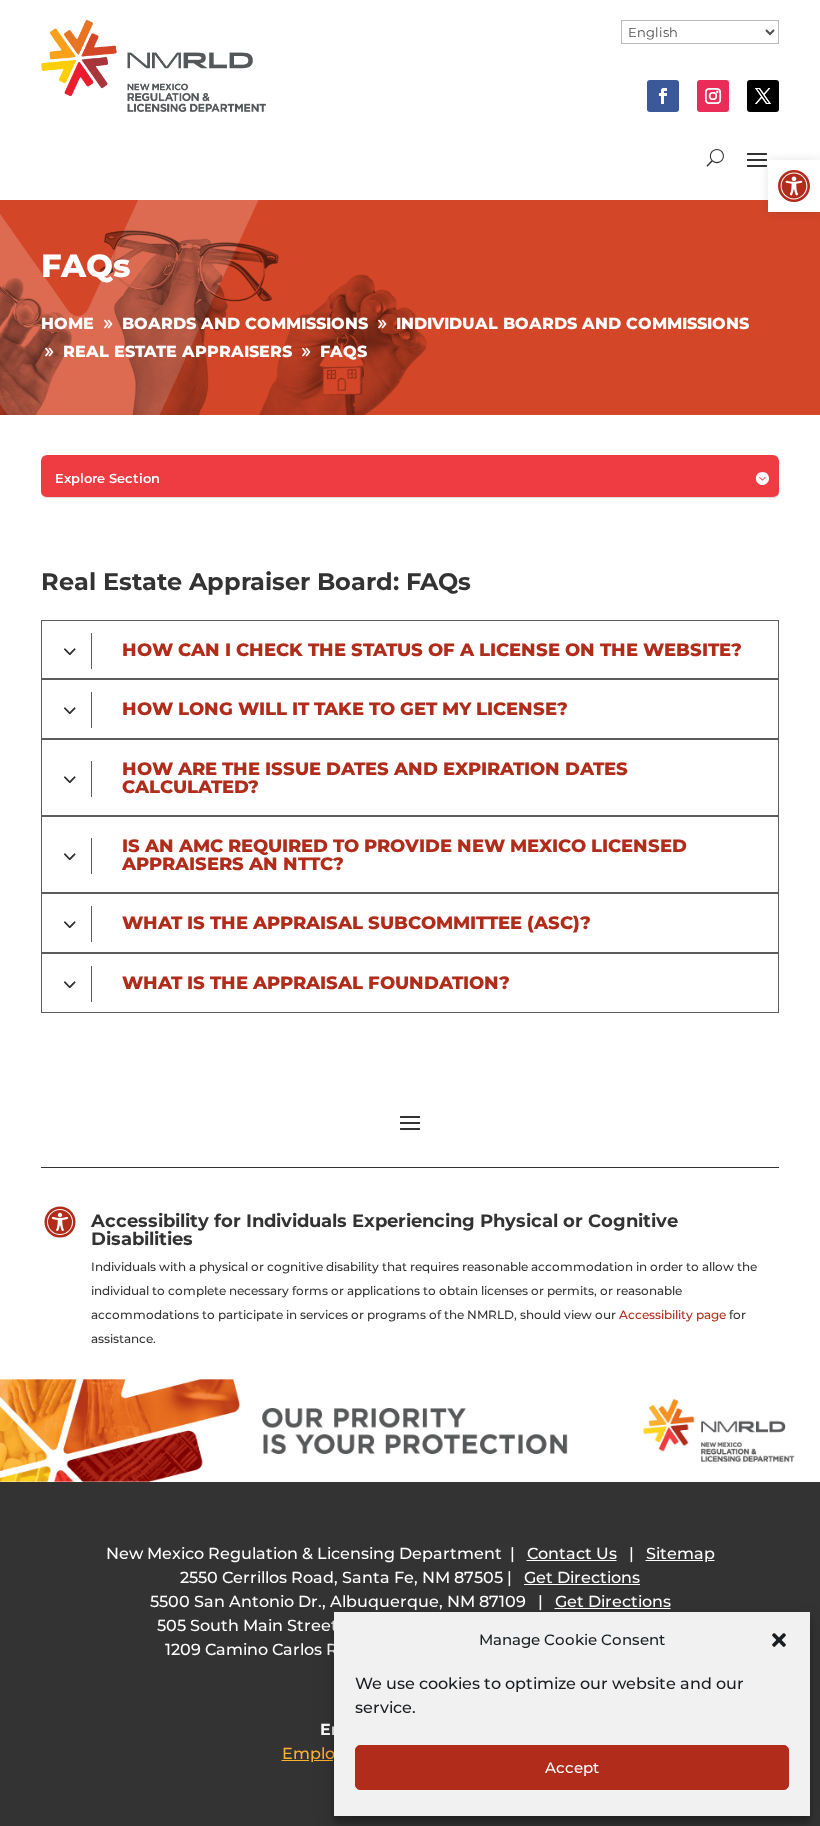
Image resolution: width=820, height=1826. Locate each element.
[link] (794, 186)
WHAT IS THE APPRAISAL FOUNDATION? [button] (316, 983)
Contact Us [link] (572, 1553)
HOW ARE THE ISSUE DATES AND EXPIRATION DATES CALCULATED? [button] (375, 777)
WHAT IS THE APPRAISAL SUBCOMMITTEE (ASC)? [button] (356, 923)
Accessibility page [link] (672, 1314)
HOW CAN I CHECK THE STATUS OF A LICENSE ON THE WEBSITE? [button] (432, 650)
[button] (779, 1640)
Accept (572, 1767)
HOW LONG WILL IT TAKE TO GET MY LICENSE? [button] (345, 709)
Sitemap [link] (680, 1553)
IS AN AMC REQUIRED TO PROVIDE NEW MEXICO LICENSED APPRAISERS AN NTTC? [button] (404, 854)
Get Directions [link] (582, 1577)
